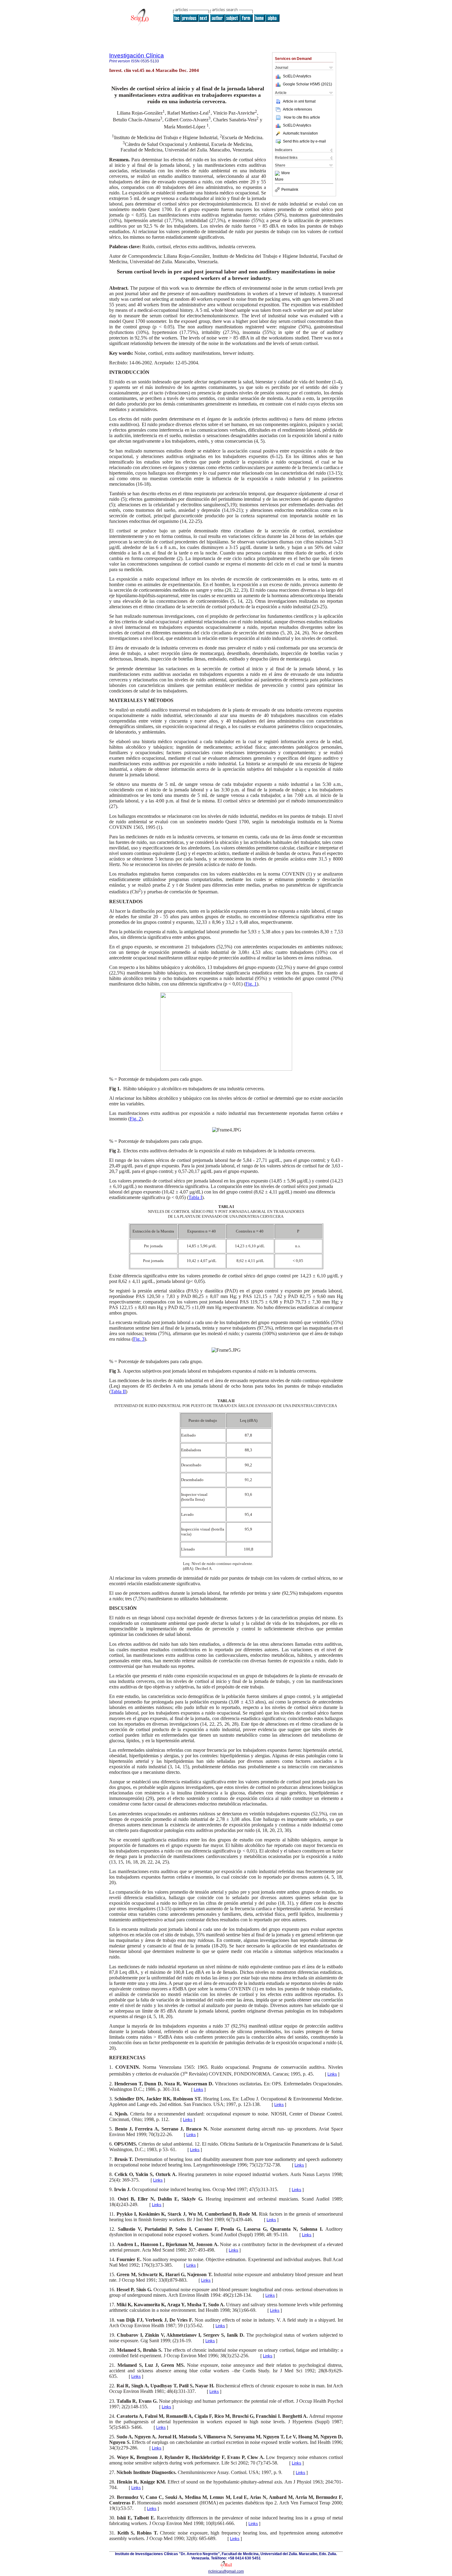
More (286, 173)
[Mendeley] (278, 173)
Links (332, 2074)
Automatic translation (300, 133)
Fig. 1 (251, 984)
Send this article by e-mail (304, 141)
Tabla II (118, 1392)
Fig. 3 (139, 1339)
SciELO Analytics (297, 76)
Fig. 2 (135, 1119)
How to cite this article (302, 117)
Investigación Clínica (137, 55)
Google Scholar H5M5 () (307, 84)
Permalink (290, 190)
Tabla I (195, 1197)
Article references (297, 109)
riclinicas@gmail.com (226, 2571)
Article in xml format (299, 101)
